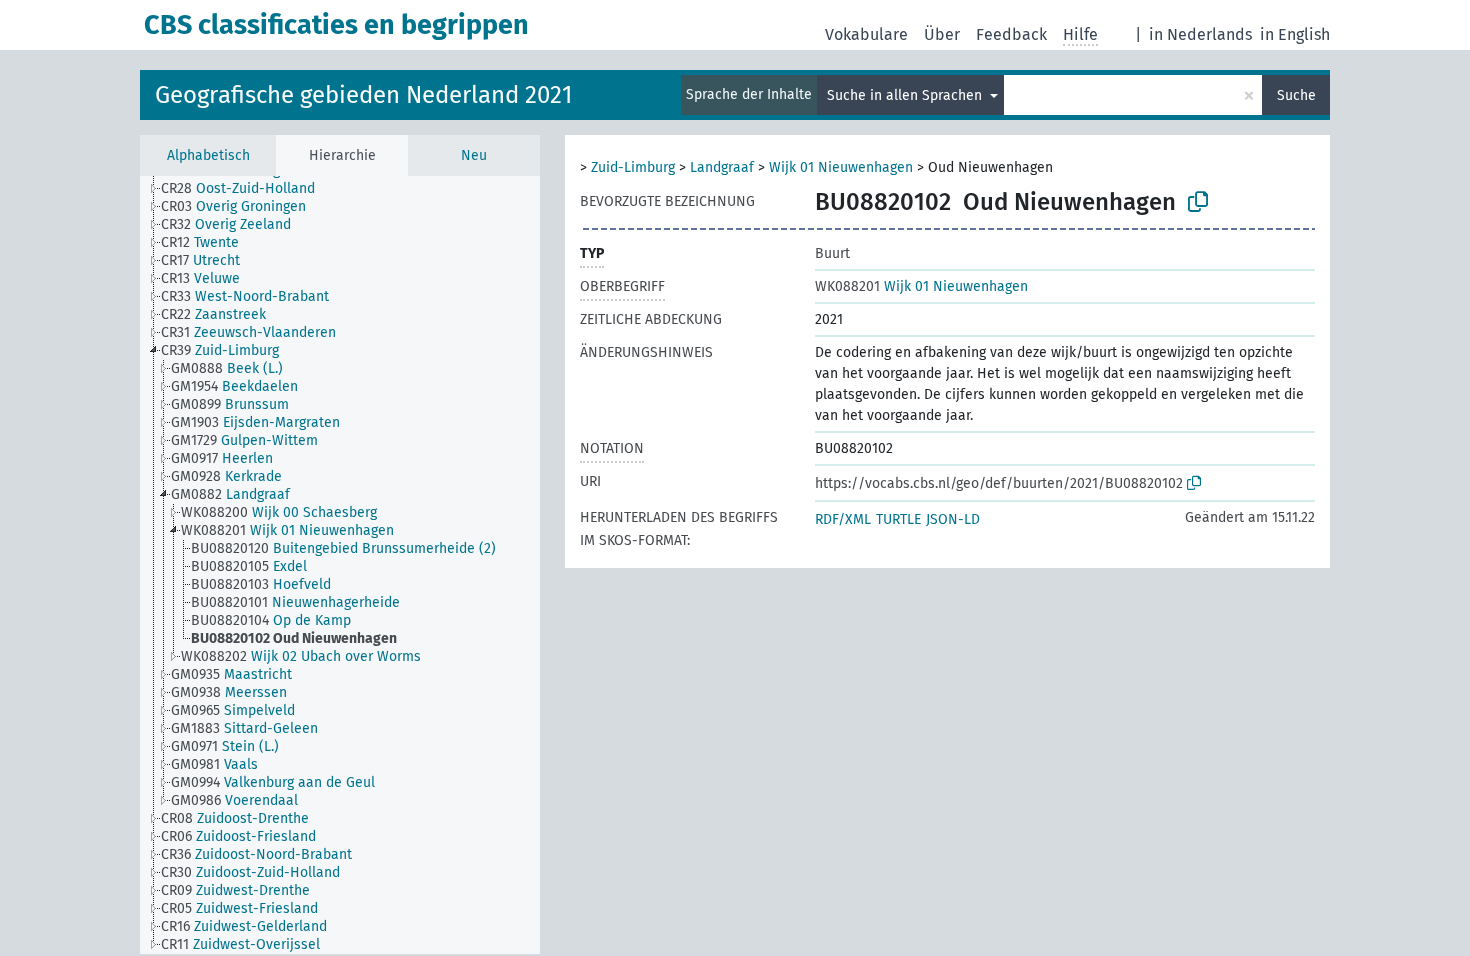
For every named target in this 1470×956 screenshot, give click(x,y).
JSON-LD (953, 519)
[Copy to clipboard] (1198, 202)
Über (942, 34)
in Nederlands (1200, 34)
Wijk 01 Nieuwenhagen (841, 167)
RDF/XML (843, 519)
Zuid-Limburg (633, 167)
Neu (474, 155)
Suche (1296, 95)
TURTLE (898, 519)
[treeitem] (246, 189)
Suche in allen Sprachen (906, 95)
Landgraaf (722, 167)
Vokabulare (866, 34)
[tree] (340, 565)
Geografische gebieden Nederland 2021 (363, 95)
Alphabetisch (208, 155)
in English (1295, 34)
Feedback (1011, 34)
